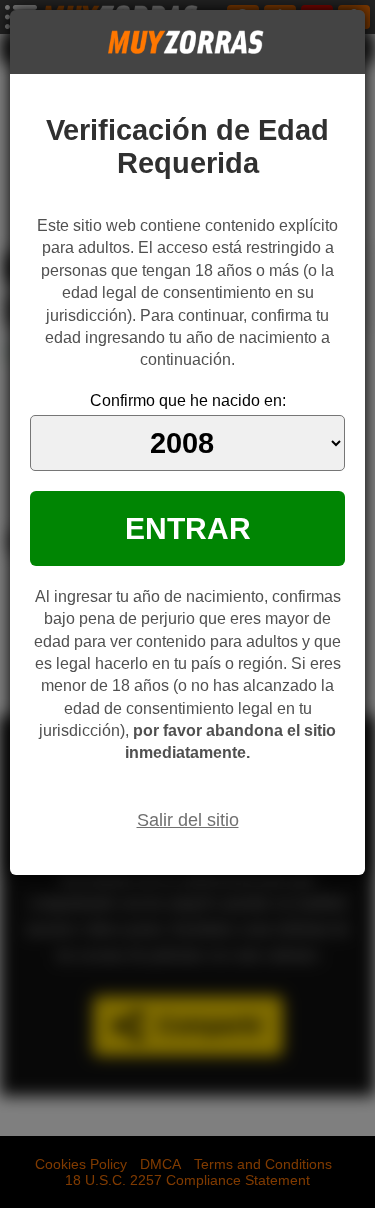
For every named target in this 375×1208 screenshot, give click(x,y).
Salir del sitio (188, 820)
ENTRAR (188, 528)
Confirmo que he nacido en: (188, 400)
